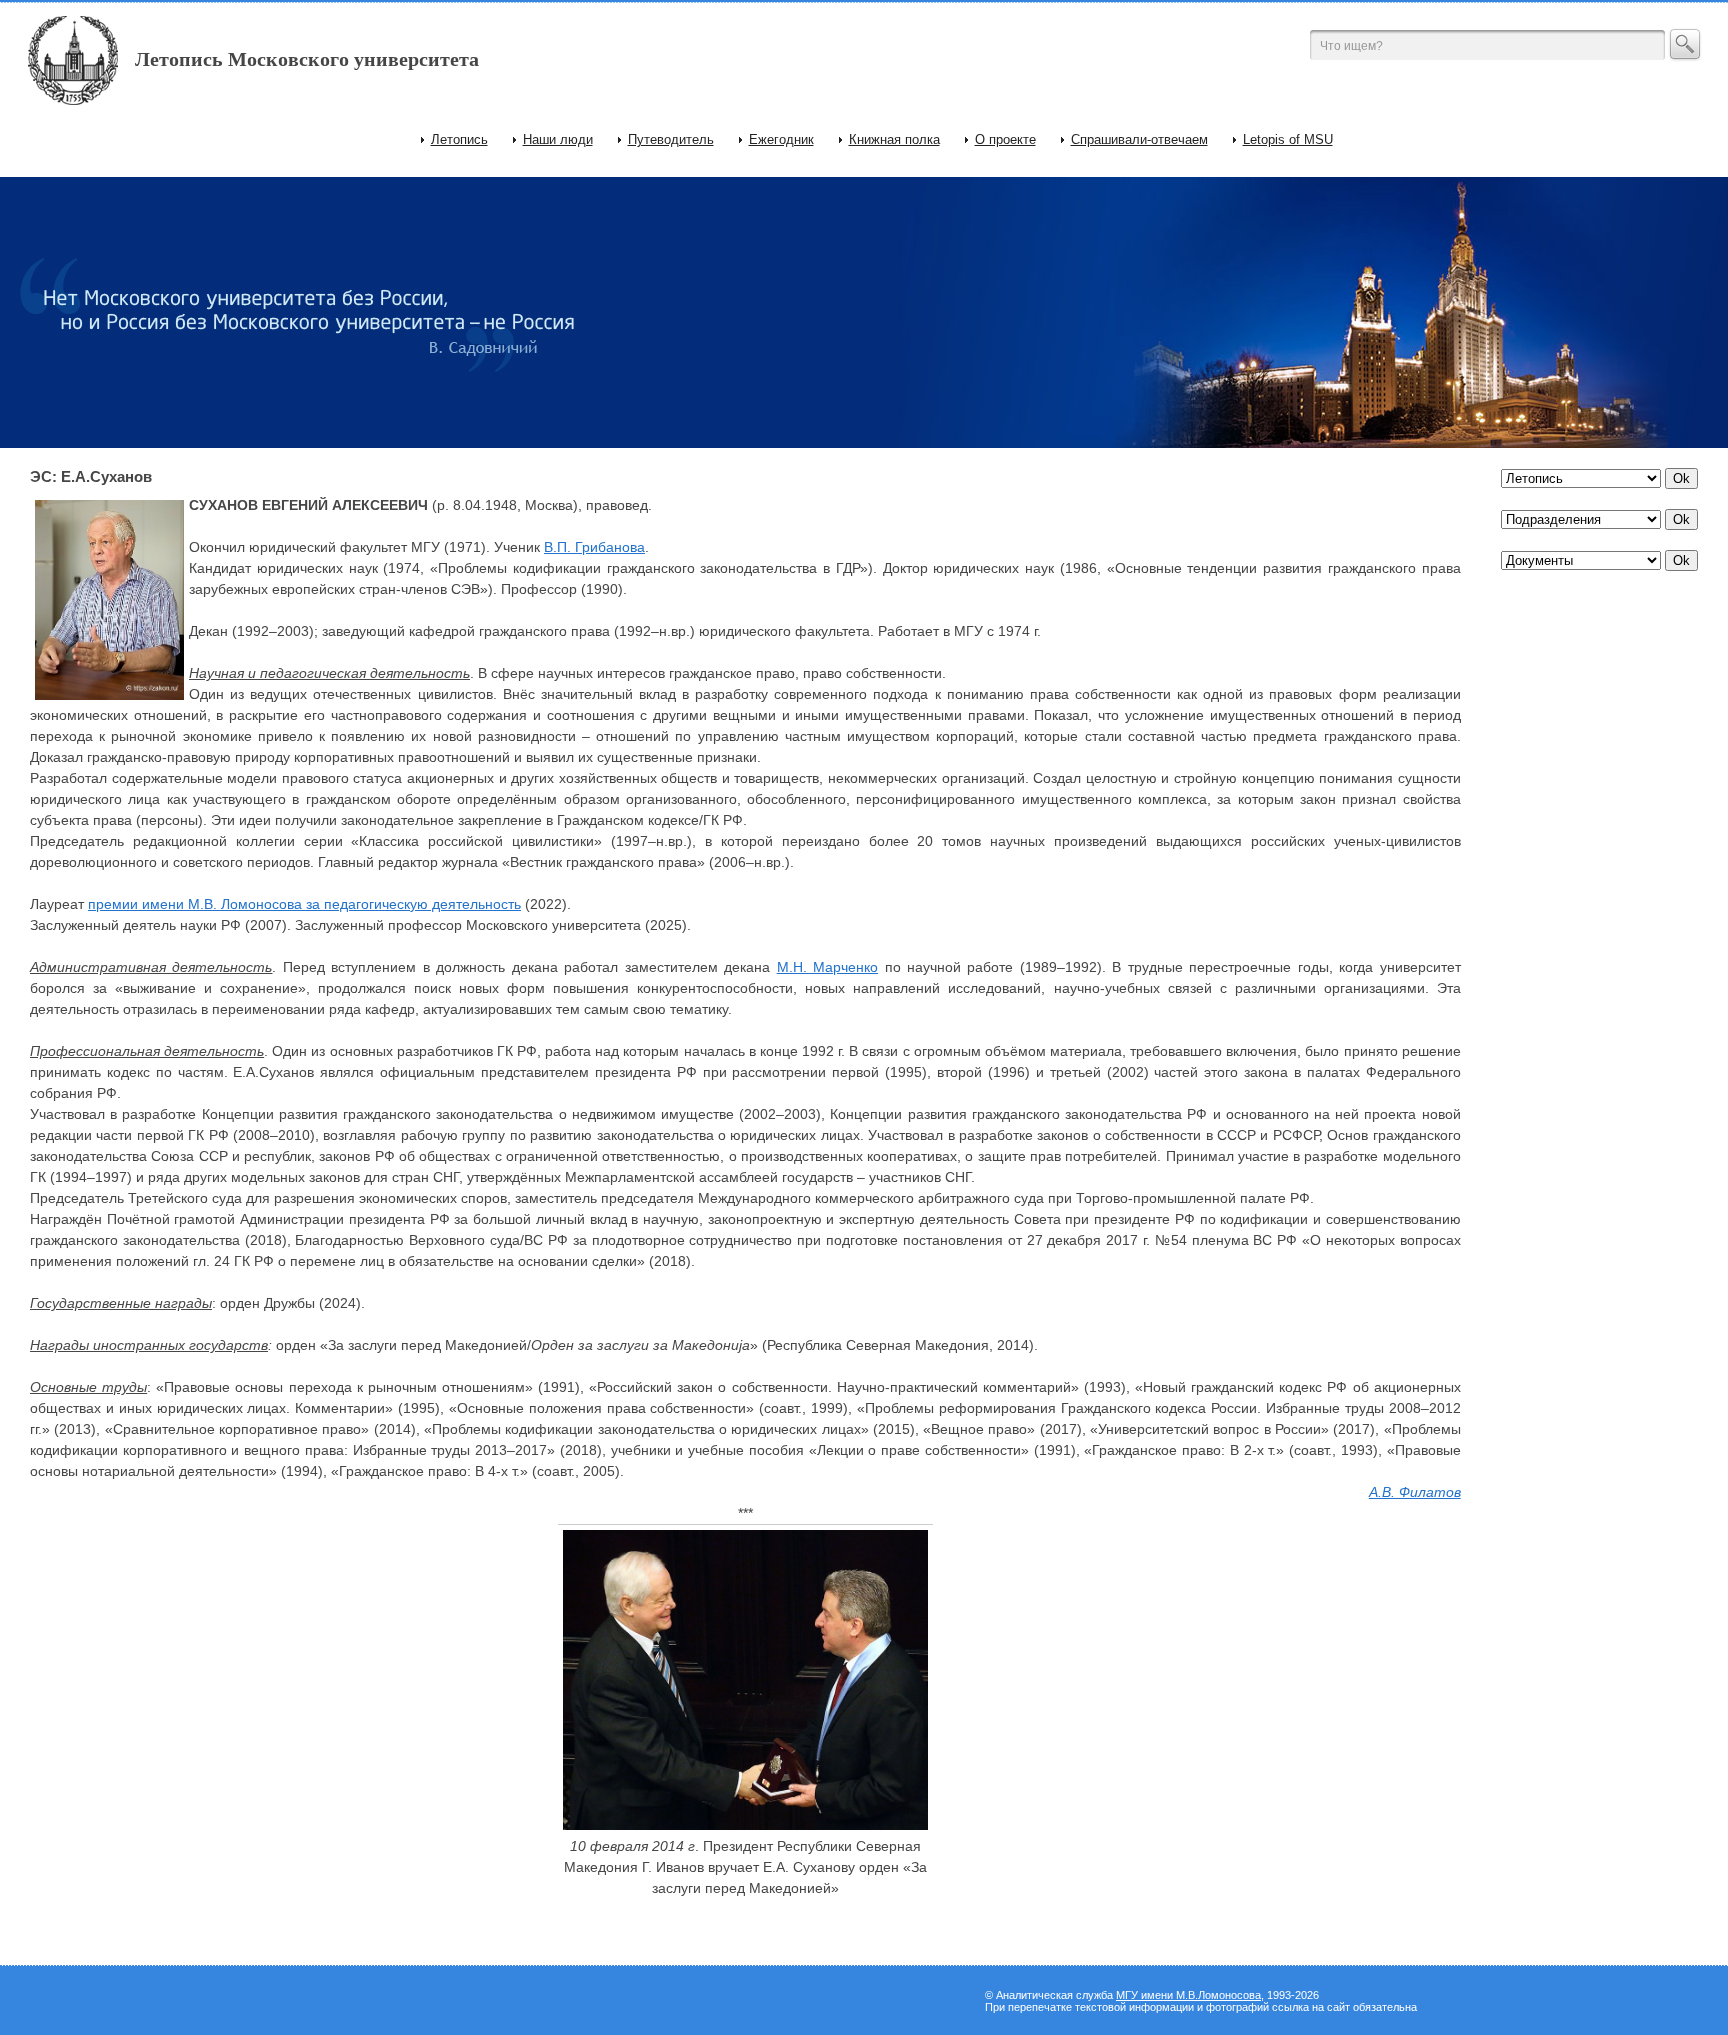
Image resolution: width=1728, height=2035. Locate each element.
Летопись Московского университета (307, 59)
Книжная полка (894, 139)
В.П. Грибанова (594, 547)
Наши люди (558, 139)
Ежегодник (781, 139)
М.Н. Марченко (827, 967)
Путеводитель (671, 139)
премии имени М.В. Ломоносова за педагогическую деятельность (304, 904)
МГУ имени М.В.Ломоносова (1188, 1995)
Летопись (459, 139)
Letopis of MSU (1288, 139)
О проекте (1005, 139)
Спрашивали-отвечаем (1139, 139)
